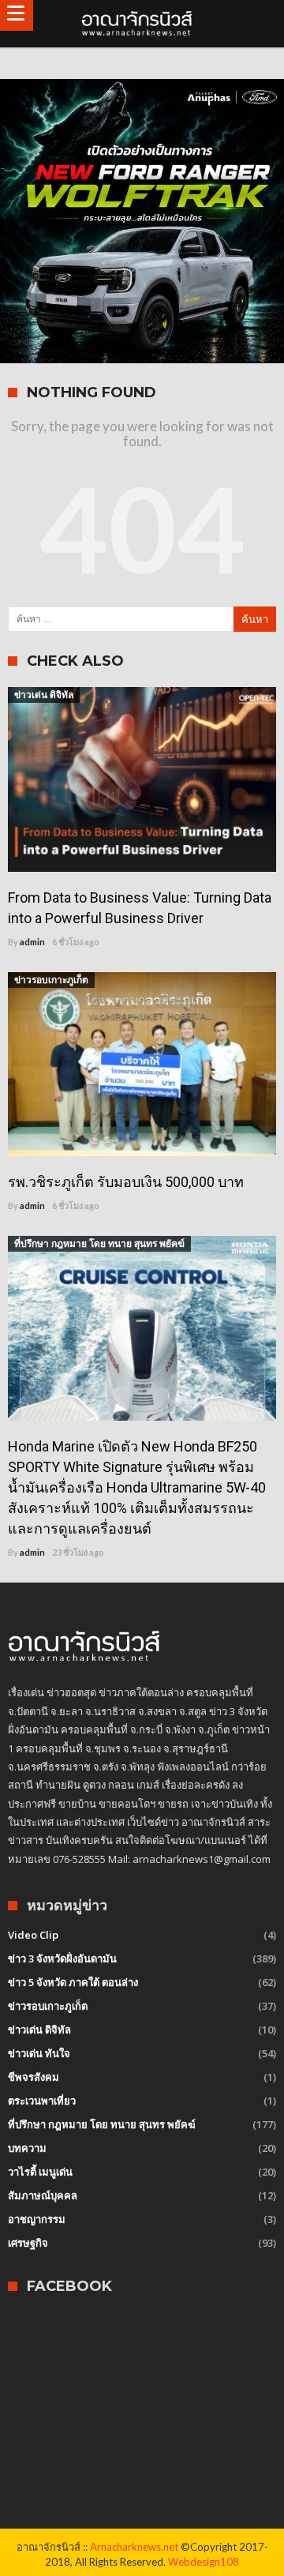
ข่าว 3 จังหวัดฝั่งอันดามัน (62, 1958)
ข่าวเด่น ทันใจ (39, 2053)
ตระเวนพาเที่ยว (42, 2101)
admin (32, 942)
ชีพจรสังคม (34, 2077)
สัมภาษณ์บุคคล (43, 2195)
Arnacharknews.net (134, 2547)
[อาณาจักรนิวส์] (142, 24)
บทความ (27, 2148)
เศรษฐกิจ (28, 2243)
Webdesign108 (204, 2562)
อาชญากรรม (37, 2219)
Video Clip (33, 1935)
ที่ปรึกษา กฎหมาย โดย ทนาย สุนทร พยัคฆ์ (99, 1243)
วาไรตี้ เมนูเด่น (40, 2172)
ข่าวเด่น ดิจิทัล (44, 695)
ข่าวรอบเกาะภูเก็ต (51, 980)
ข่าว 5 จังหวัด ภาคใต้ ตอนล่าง (73, 1982)
